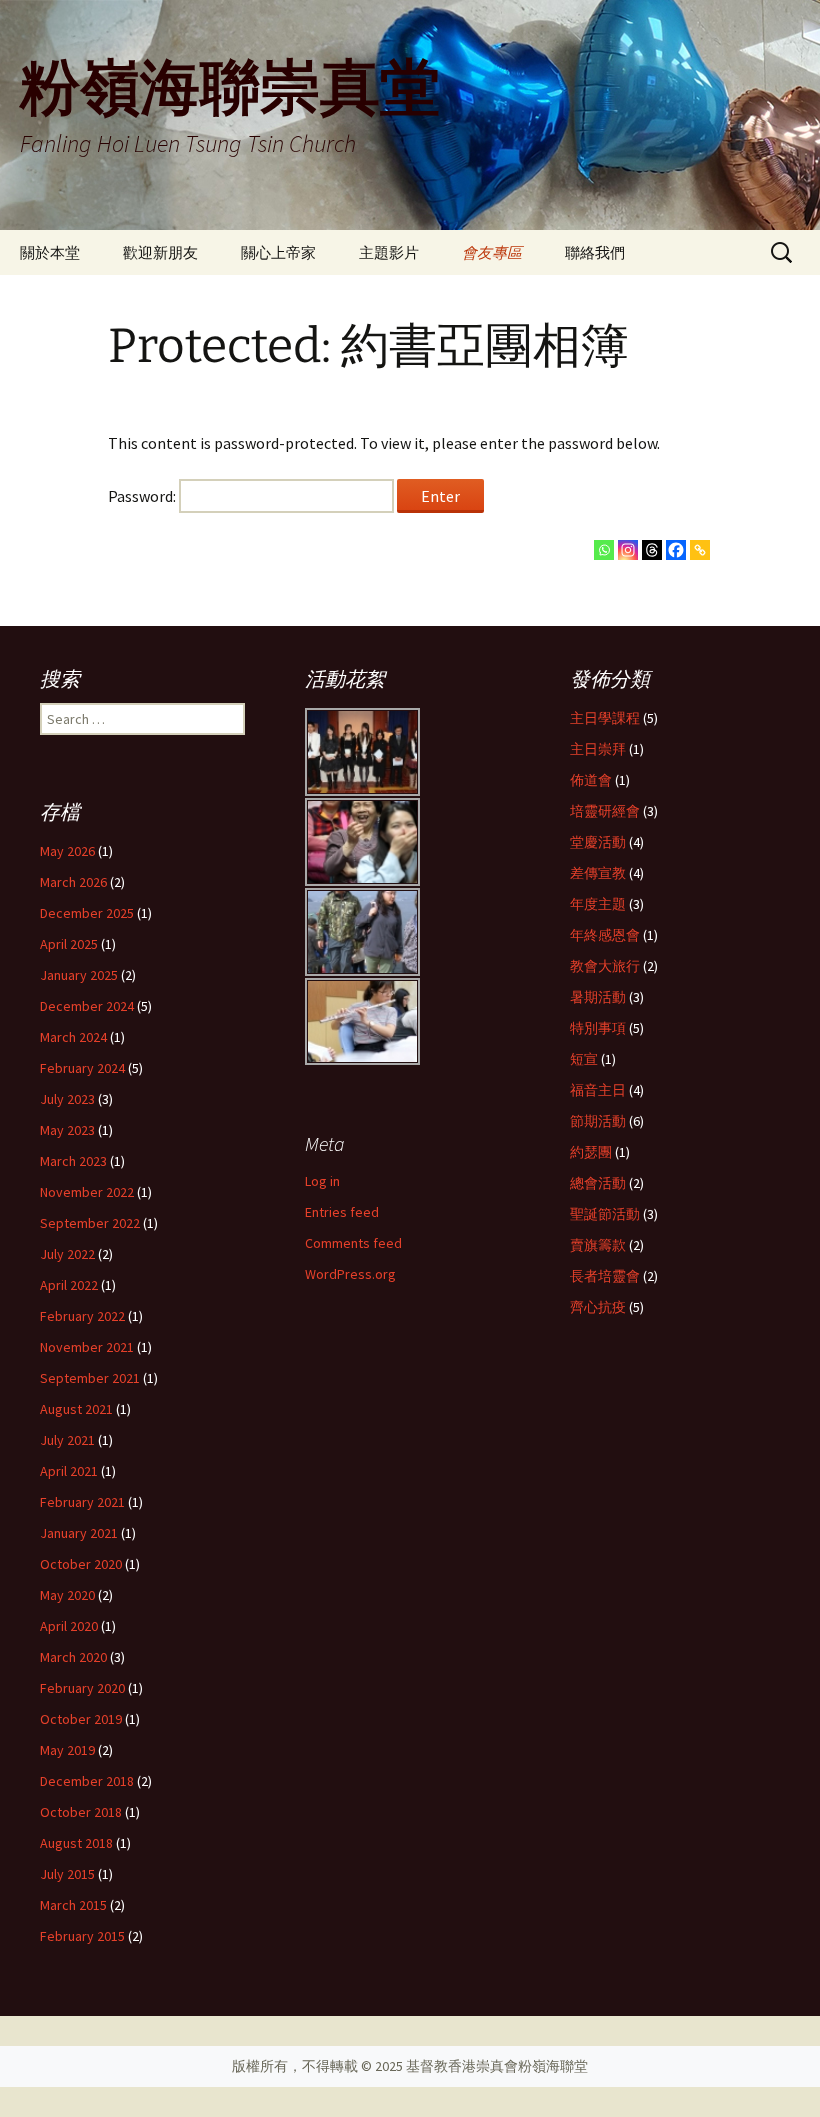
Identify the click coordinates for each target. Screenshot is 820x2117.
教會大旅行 (605, 966)
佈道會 (591, 780)
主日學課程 (605, 718)
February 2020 (82, 1688)
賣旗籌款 (598, 1245)
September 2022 (90, 1223)
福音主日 (598, 1090)
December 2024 (87, 1006)
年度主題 (598, 904)
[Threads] (652, 550)
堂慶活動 (598, 842)
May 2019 (67, 1750)
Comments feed (353, 1243)
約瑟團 (591, 1152)
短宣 (584, 1059)
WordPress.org (350, 1274)
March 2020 (73, 1657)
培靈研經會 (605, 811)
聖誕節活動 (605, 1214)
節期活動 (598, 1121)
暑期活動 (598, 997)
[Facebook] (676, 550)
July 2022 (67, 1254)
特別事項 (598, 1028)
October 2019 (81, 1719)
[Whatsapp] (604, 550)
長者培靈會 (605, 1276)
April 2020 (69, 1626)
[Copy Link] (700, 550)
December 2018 (87, 1781)
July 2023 (67, 1099)
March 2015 (73, 1905)
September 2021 (90, 1378)
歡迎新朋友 (160, 252)
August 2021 (76, 1409)
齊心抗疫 (598, 1307)
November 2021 (87, 1347)
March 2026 (73, 882)
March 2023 (73, 1161)
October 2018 (81, 1812)
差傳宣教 (598, 873)
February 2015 (82, 1936)
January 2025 (79, 975)
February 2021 (82, 1502)
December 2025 (87, 913)
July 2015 (67, 1874)
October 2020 (81, 1564)
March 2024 (73, 1037)
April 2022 (69, 1285)
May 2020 (67, 1595)
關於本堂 (50, 252)
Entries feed (342, 1212)
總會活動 (598, 1183)
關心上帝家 (278, 252)
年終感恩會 (605, 935)
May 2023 (67, 1130)
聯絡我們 (595, 252)
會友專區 (492, 252)
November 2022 (87, 1192)
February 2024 (82, 1068)
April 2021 (69, 1471)
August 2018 (76, 1843)
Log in (322, 1181)
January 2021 (79, 1533)
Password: (143, 496)
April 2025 (69, 944)
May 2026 (67, 851)
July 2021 (67, 1440)
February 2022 (82, 1316)
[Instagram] (628, 550)
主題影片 (389, 252)
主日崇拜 (598, 749)
